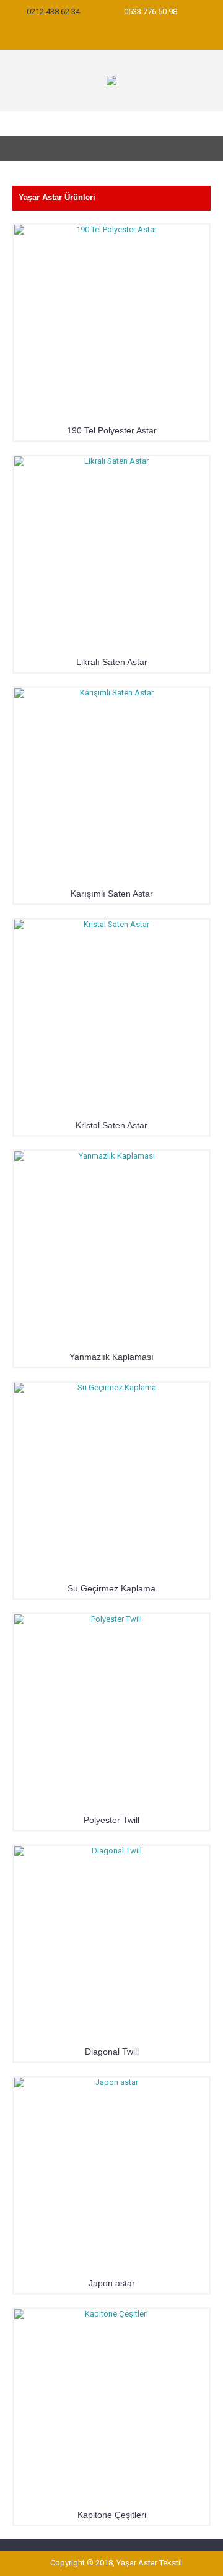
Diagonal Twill (112, 2052)
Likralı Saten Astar (112, 662)
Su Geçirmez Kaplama (111, 1588)
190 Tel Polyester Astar (112, 430)
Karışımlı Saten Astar (112, 894)
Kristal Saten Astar (111, 1125)
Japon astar (112, 2283)
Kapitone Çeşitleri (112, 2515)
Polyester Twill (111, 1820)
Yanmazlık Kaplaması (111, 1357)
